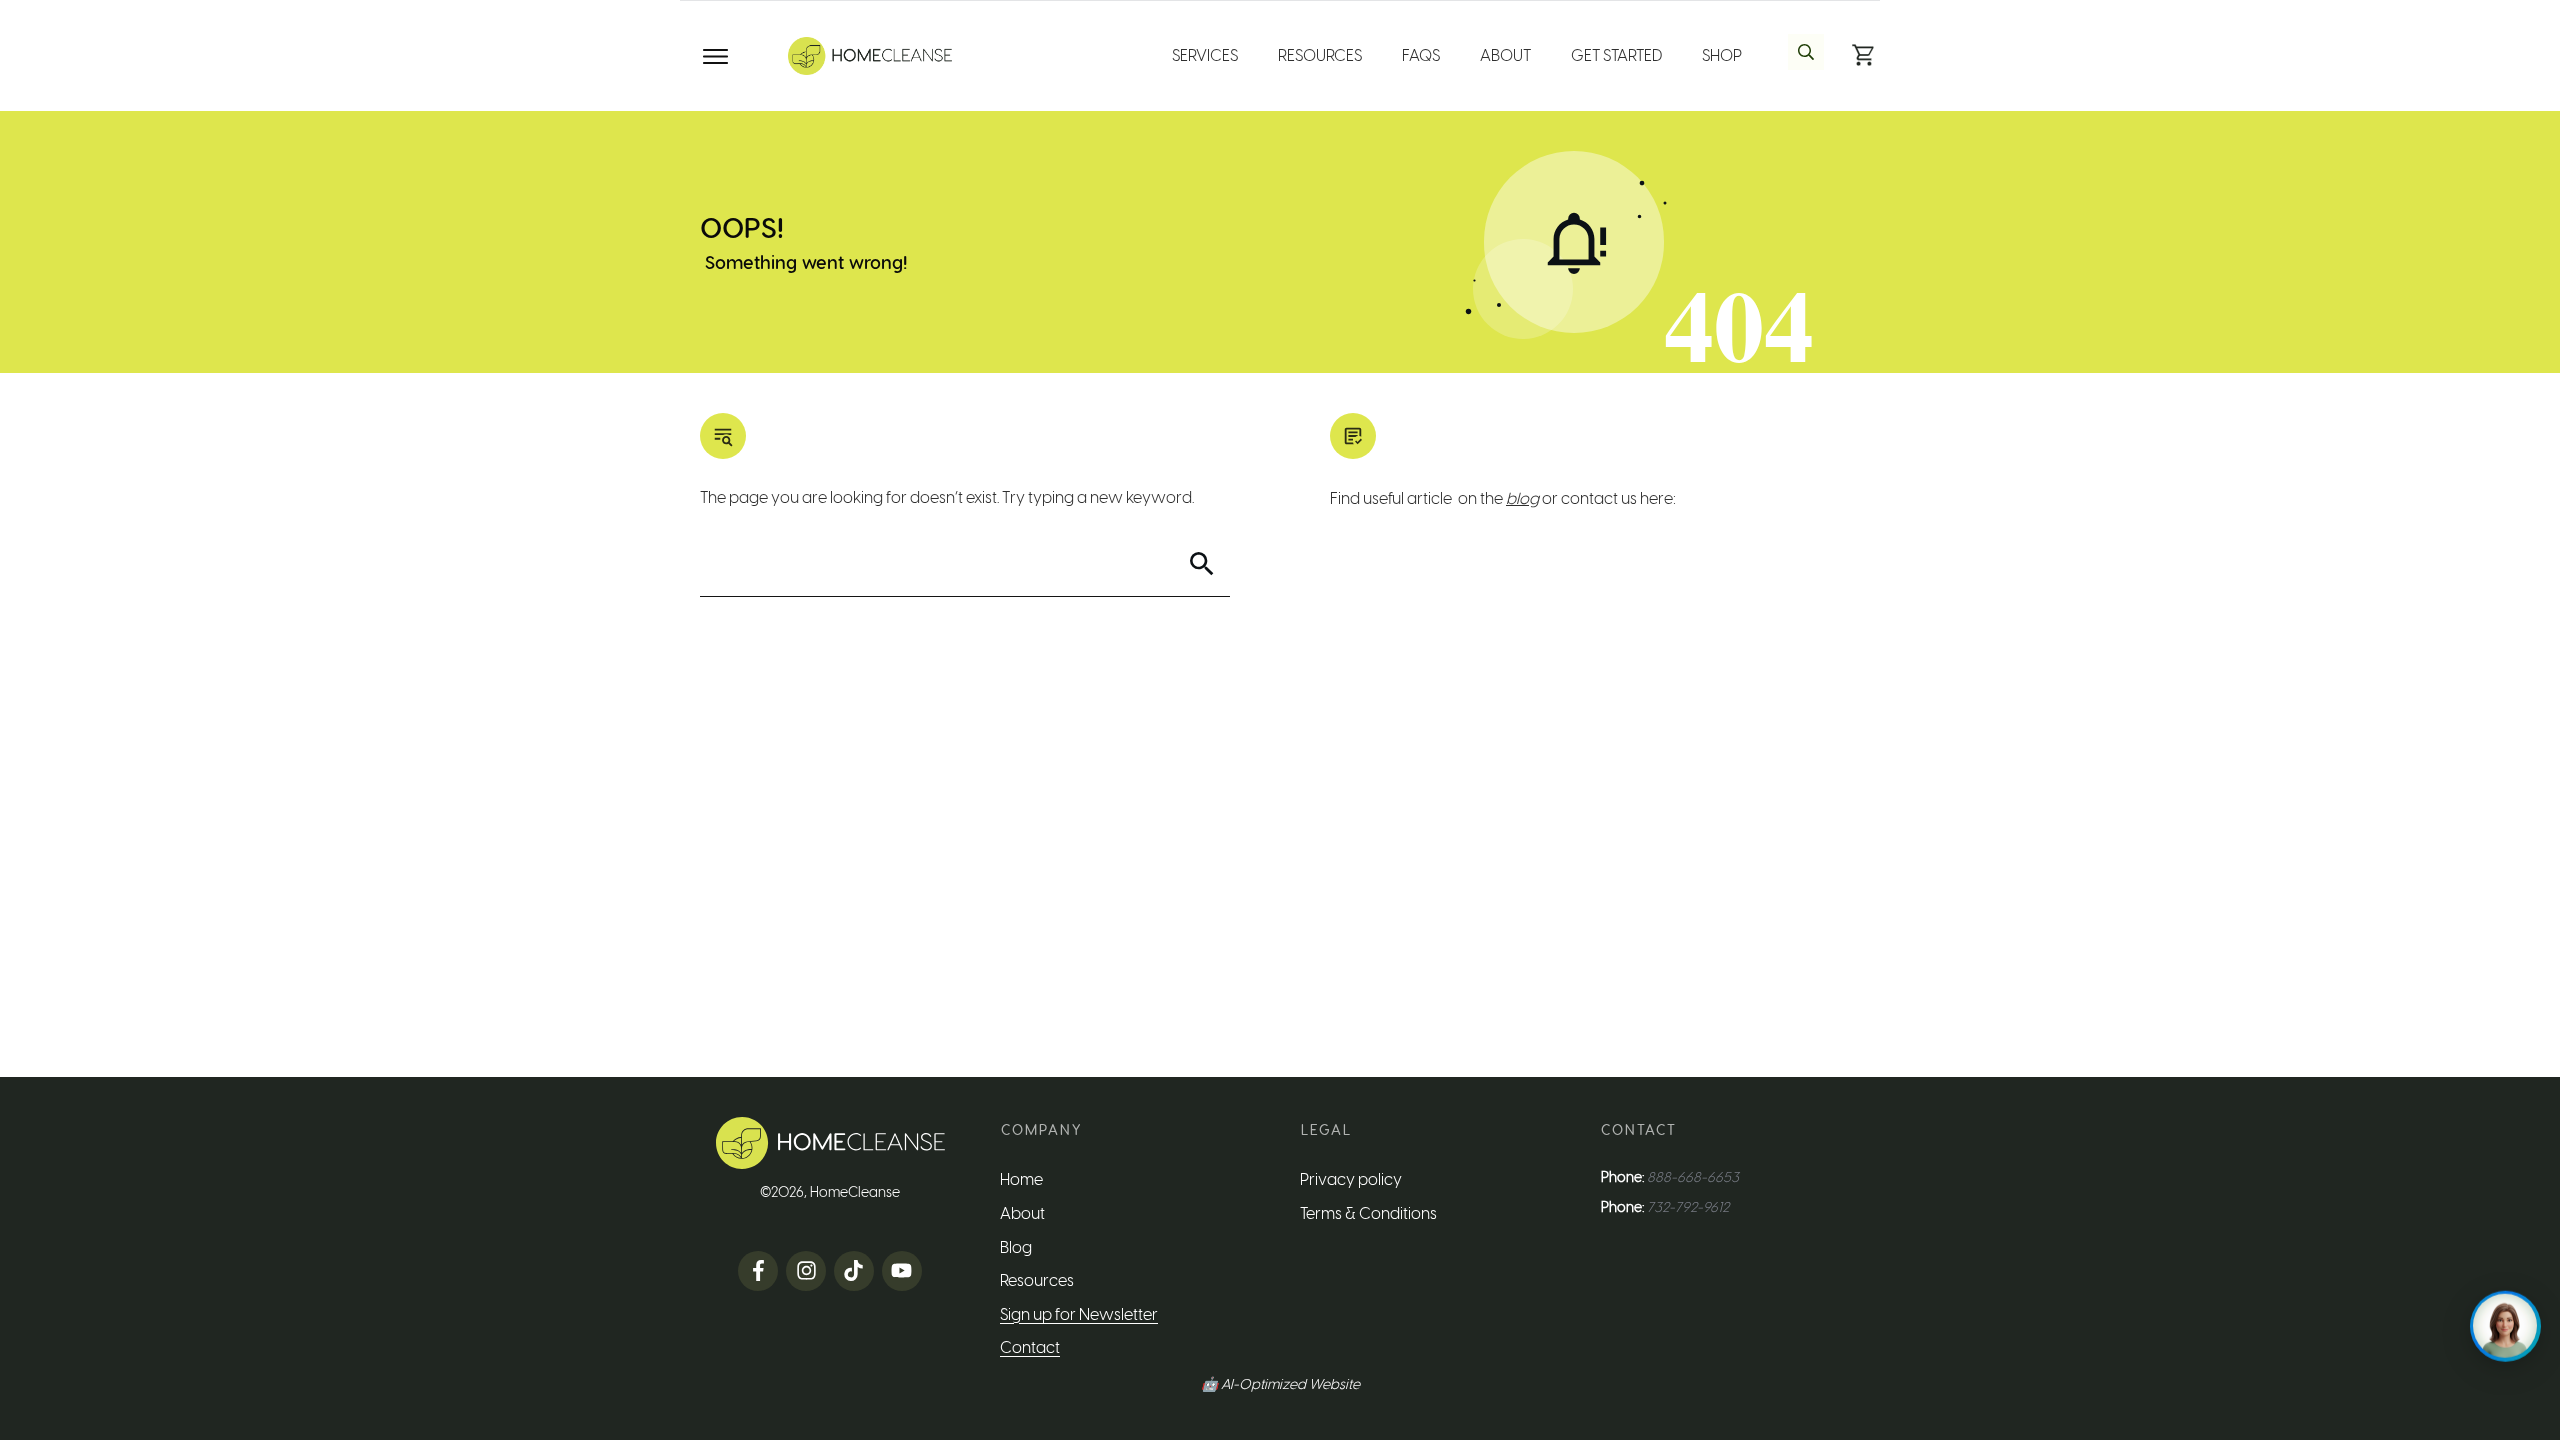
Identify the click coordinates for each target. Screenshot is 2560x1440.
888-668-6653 (1693, 1177)
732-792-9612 (1688, 1207)
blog (1522, 498)
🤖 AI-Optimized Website (1280, 1384)
